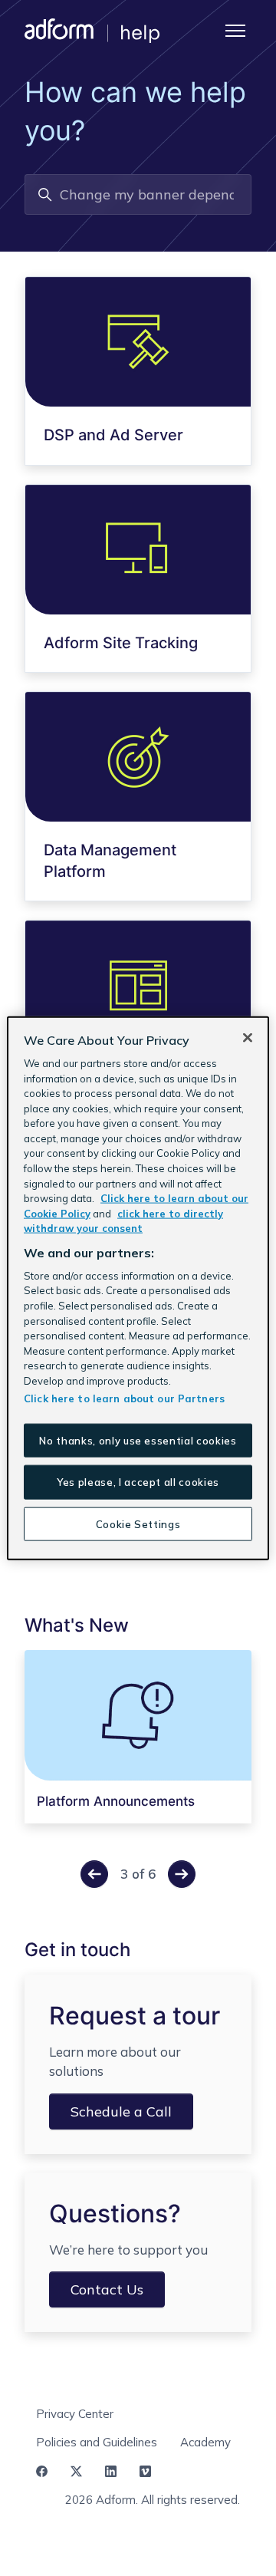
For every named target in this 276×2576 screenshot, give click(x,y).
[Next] (182, 1874)
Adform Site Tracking (121, 643)
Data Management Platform (110, 861)
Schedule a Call (121, 2112)
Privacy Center (75, 2414)
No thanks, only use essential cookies (138, 1441)
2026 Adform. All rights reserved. (153, 2500)
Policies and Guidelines (97, 2442)
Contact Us (107, 2289)
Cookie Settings (138, 1524)
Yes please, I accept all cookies (138, 1482)
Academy (205, 2442)
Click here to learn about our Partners (124, 1398)
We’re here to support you (128, 2250)
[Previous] (94, 1874)
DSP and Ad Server (113, 435)
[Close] (248, 1038)
